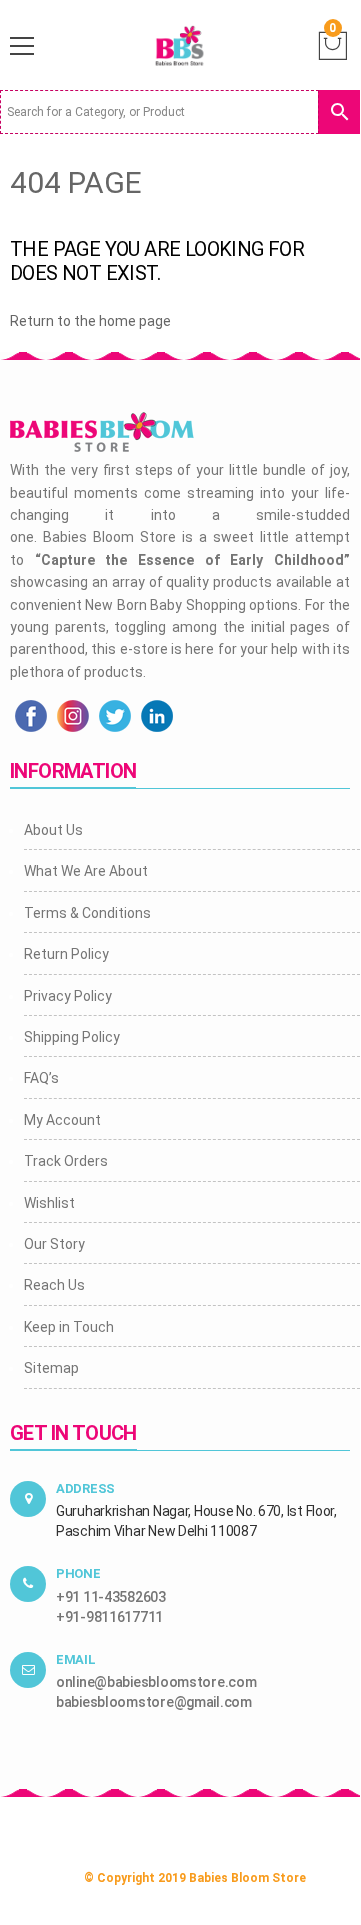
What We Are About (86, 871)
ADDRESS (85, 1488)
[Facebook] (31, 715)
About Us (53, 830)
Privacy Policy (68, 996)
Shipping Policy (72, 1037)
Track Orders (66, 1161)
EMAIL (76, 1659)
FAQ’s (41, 1078)
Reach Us (54, 1285)
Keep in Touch (69, 1327)
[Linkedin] (157, 715)
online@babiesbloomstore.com (156, 1682)
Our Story (54, 1244)
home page (135, 321)
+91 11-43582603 (111, 1597)
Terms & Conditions (87, 913)
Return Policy (66, 954)
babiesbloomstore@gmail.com (154, 1702)
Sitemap (51, 1368)
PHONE (78, 1573)
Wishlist (49, 1203)
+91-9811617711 (109, 1617)
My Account (62, 1120)
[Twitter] (115, 715)
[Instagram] (73, 715)
